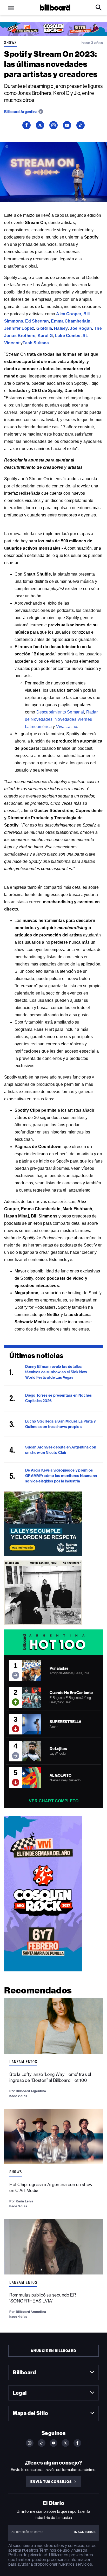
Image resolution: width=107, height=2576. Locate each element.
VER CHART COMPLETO (54, 1801)
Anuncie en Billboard (53, 2351)
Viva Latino (67, 727)
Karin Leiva (25, 2201)
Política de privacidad (28, 2555)
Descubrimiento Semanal (60, 712)
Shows (11, 43)
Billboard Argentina (21, 112)
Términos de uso (54, 2550)
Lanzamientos (23, 2062)
